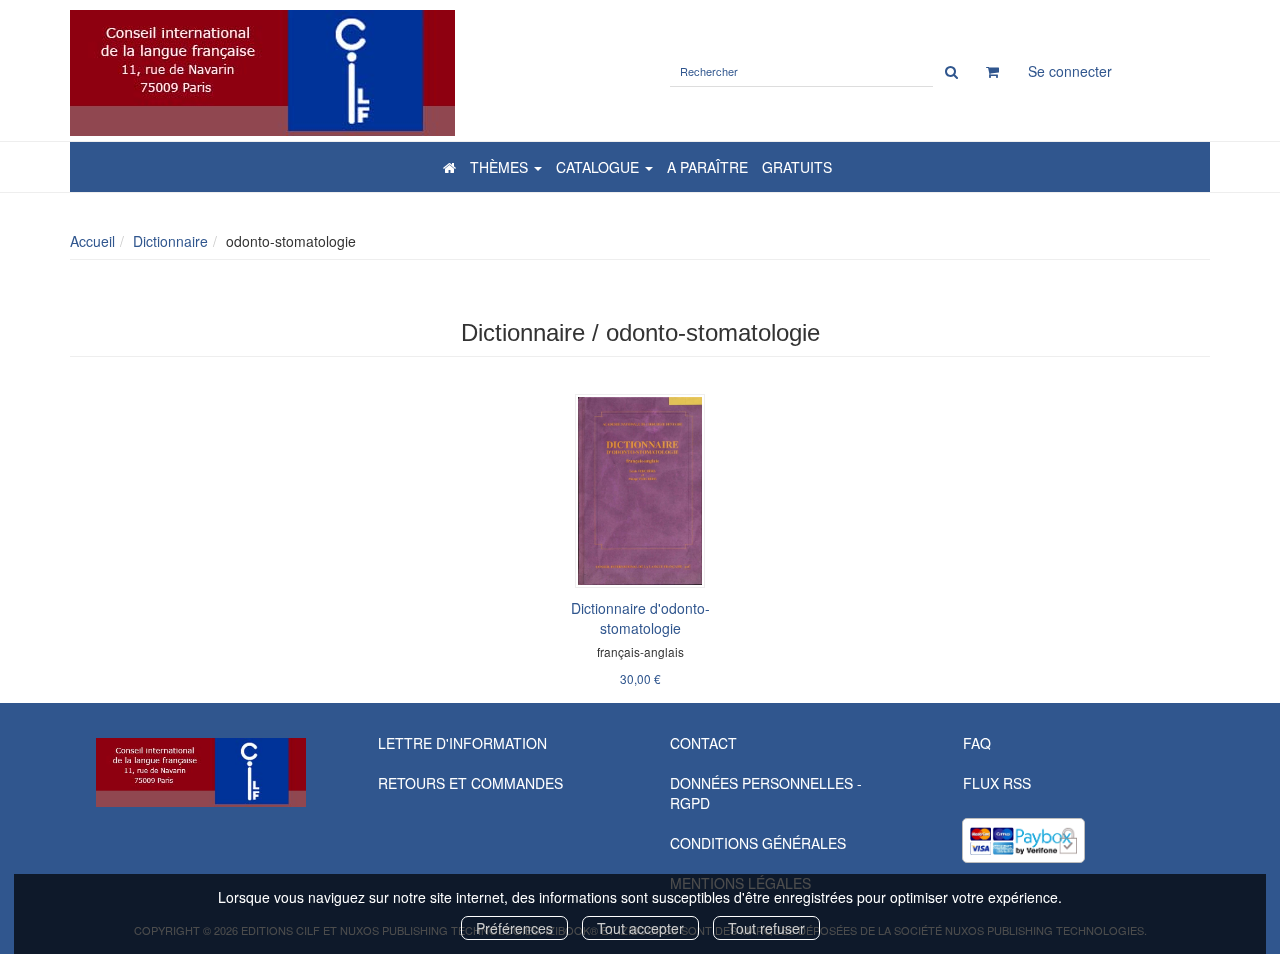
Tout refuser (766, 928)
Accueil (92, 241)
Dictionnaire (170, 241)
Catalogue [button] (599, 167)
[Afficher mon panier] (992, 71)
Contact (703, 743)
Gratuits (797, 167)
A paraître (707, 167)
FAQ (977, 743)
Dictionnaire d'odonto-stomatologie (640, 618)
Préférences (514, 928)
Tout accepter (640, 928)
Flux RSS (997, 783)
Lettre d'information (462, 743)
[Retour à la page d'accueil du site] (347, 73)
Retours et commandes (470, 783)
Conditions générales (758, 843)
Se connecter (1070, 71)
